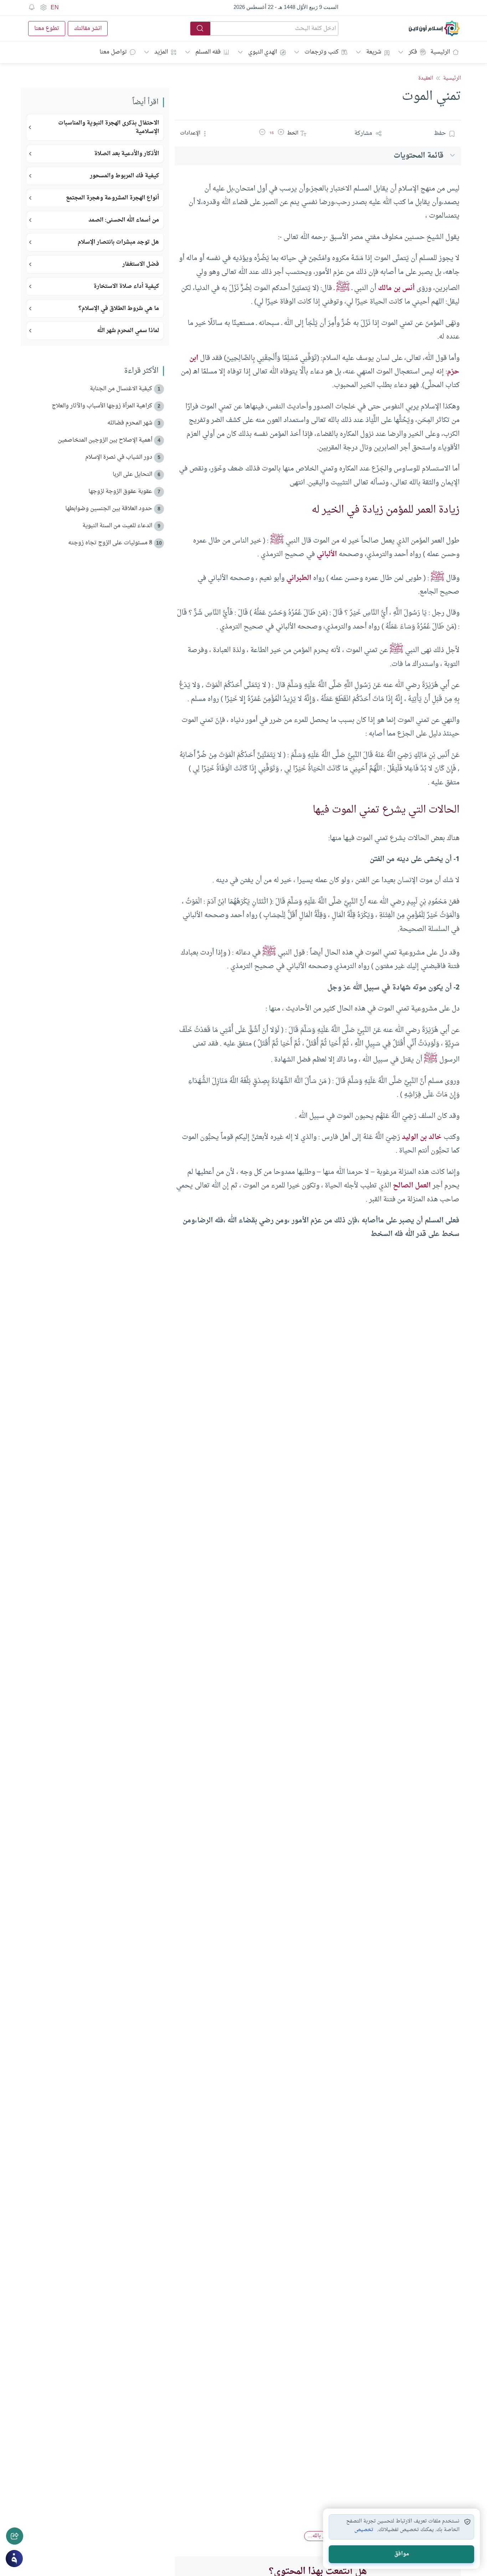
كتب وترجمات (322, 52)
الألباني (327, 554)
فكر (413, 52)
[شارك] (15, 2536)
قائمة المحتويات (419, 156)
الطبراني (299, 578)
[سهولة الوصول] (43, 7)
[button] (281, 133)
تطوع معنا (47, 29)
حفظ (440, 133)
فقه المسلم (208, 52)
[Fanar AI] (14, 2559)
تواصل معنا (113, 52)
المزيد (161, 52)
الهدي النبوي (263, 52)
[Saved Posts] (32, 7)
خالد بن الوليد (422, 1137)
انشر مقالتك (88, 29)
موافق (402, 2554)
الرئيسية (440, 52)
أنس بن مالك (396, 288)
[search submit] (200, 29)
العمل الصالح (412, 1186)
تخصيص (364, 2530)
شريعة (374, 52)
